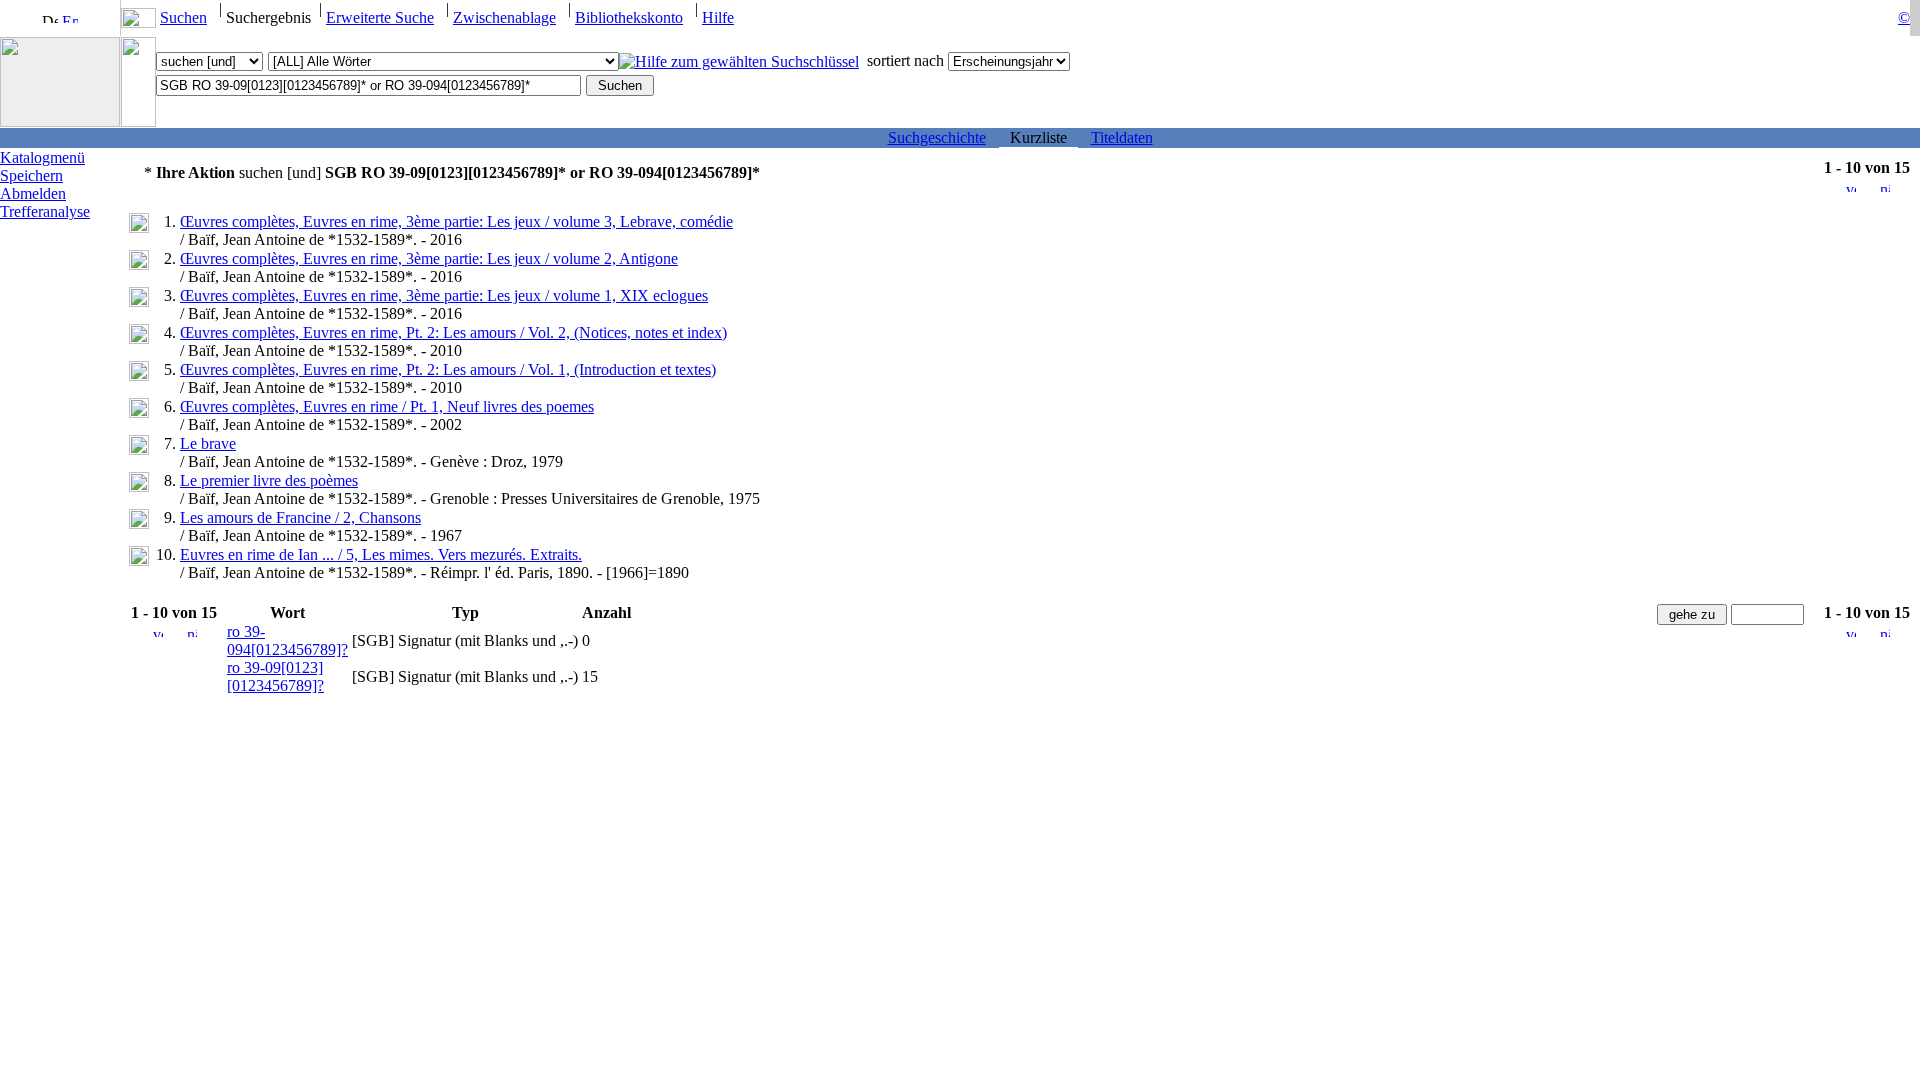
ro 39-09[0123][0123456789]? (275, 676)
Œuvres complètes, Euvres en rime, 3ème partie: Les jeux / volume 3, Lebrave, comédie (456, 221)
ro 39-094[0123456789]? (287, 640)
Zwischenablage (504, 17)
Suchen (183, 17)
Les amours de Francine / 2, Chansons (300, 517)
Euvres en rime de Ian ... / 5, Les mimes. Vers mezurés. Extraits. (381, 554)
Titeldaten (1122, 137)
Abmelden (33, 193)
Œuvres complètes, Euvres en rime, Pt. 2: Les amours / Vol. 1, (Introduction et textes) (448, 369)
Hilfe (718, 17)
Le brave (208, 443)
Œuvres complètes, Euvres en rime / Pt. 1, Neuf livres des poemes (387, 406)
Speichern (31, 175)
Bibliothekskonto (629, 17)
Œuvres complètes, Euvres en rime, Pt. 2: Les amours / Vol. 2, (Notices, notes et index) (453, 332)
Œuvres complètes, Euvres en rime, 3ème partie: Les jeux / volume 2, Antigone (429, 258)
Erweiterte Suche (380, 17)
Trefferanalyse (45, 211)
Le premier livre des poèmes (269, 480)
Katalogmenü (42, 157)
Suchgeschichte (937, 137)
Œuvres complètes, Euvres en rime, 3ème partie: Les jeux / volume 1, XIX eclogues (444, 295)
